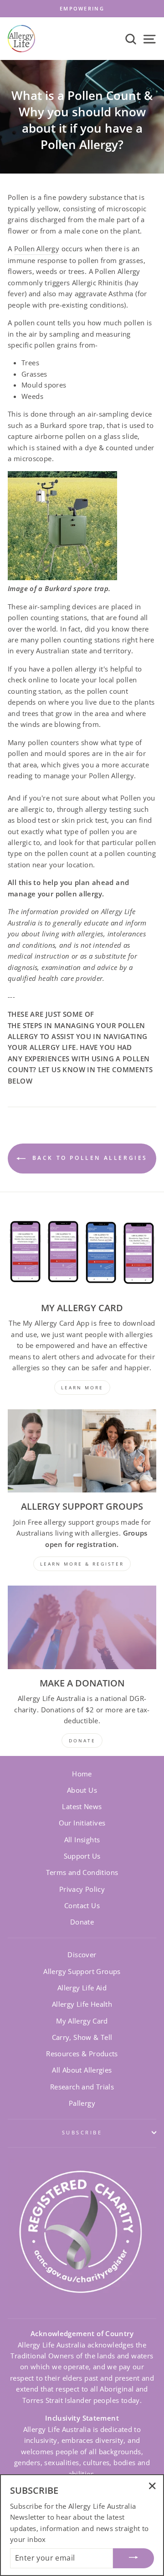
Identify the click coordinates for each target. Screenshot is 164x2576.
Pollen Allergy (37, 249)
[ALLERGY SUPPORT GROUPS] (82, 1451)
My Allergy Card (82, 2021)
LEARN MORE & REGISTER (82, 1564)
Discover (82, 1954)
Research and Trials (82, 2087)
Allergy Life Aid (82, 1988)
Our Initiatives (82, 1823)
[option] (82, 9)
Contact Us (82, 1905)
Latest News (82, 1806)
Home (82, 1774)
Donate (82, 1922)
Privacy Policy (82, 1889)
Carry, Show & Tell (82, 2037)
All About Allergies (82, 2070)
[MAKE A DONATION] (82, 1627)
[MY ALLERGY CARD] (82, 1252)
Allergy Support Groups (82, 1971)
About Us (82, 1790)
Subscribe (82, 2132)
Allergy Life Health (82, 2004)
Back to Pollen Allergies (88, 1158)
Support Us (82, 1856)
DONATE (82, 1741)
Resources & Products (82, 2054)
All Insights (82, 1840)
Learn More (82, 1387)
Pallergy (82, 2103)
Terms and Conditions (82, 1872)
